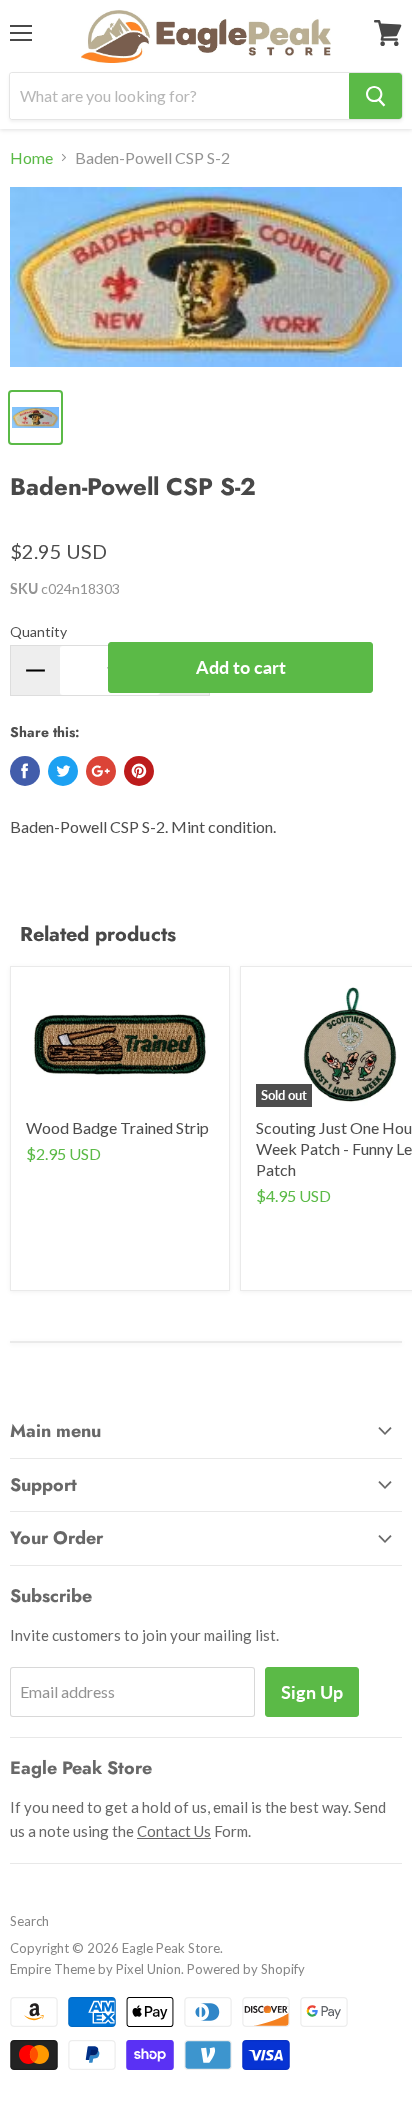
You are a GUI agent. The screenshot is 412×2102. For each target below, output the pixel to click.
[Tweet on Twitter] (63, 771)
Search (29, 1921)
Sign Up (312, 1692)
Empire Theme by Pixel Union (95, 1969)
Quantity (38, 631)
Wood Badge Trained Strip (117, 1127)
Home (31, 158)
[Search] (375, 96)
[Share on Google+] (101, 771)
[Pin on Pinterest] (139, 771)
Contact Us (174, 1831)
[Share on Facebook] (25, 771)
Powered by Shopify (246, 1969)
